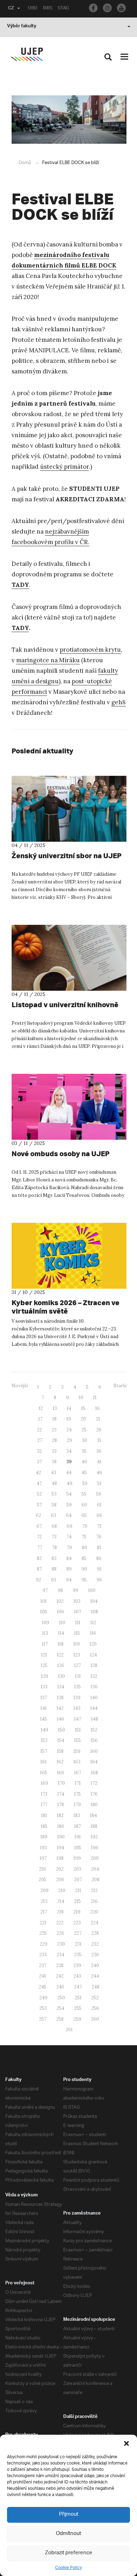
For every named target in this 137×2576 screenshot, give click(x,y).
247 (78, 1987)
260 (95, 2019)
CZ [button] (11, 9)
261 (69, 2030)
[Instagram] (107, 8)
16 (97, 1408)
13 (55, 1408)
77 (40, 1548)
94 (69, 1580)
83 (54, 1558)
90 (84, 1569)
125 (44, 1665)
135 (77, 1687)
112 (93, 1623)
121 (44, 1655)
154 (61, 1740)
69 (70, 1526)
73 (54, 1537)
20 (83, 1419)
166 (61, 1773)
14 (69, 1408)
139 (77, 1698)
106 (61, 1612)
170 (61, 1783)
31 (99, 1440)
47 (39, 1483)
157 (44, 1751)
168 (94, 1773)
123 (77, 1655)
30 (84, 1440)
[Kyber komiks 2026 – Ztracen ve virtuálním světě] (69, 1256)
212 (94, 1890)
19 (69, 1419)
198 (60, 1858)
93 (54, 1580)
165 (44, 1773)
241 (43, 1976)
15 (83, 1408)
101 (44, 1601)
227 (78, 1933)
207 (78, 1880)
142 (60, 1708)
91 (99, 1569)
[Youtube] (121, 8)
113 (45, 1633)
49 (70, 1483)
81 (99, 1548)
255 (78, 2008)
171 (78, 1783)
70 (85, 1526)
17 (40, 1419)
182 (60, 1815)
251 (78, 1998)
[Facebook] (93, 8)
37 (39, 1462)
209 (44, 1890)
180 (94, 1805)
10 (81, 1398)
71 (99, 1526)
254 (60, 2008)
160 (94, 1751)
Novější (20, 1386)
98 (60, 1590)
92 (38, 1580)
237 (43, 1965)
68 (54, 1526)
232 (95, 1944)
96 (99, 1580)
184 (93, 1815)
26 (99, 1430)
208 (96, 1880)
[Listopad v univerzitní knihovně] (69, 958)
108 (94, 1612)
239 (77, 1965)
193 (44, 1848)
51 (99, 1483)
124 (93, 1655)
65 (84, 1515)
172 (94, 1783)
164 (94, 1762)
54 (69, 1494)
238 (60, 1965)
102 (60, 1601)
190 (61, 1837)
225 (43, 1933)
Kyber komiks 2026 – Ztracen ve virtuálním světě (66, 1307)
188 (94, 1826)
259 (77, 2019)
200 (95, 1858)
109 (45, 1623)
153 (44, 1740)
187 (77, 1826)
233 (43, 1955)
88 (54, 1569)
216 (94, 1901)
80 (84, 1548)
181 (44, 1815)
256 (95, 2008)
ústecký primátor (64, 467)
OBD (33, 9)
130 (61, 1676)
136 (94, 1687)
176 (94, 1794)
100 (92, 1590)
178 (61, 1805)
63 (54, 1515)
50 (85, 1483)
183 (77, 1815)
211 (78, 1890)
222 (60, 1923)
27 (40, 1440)
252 (95, 1998)
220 (94, 1912)
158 (60, 1751)
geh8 (119, 702)
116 (93, 1633)
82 (39, 1558)
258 (60, 2019)
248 (96, 1987)
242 (60, 1976)
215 (77, 1901)
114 (61, 1633)
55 (84, 1494)
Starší (120, 1386)
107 (78, 1612)
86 (99, 1558)
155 (77, 1740)
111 (78, 1623)
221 (43, 1923)
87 (39, 1569)
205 (43, 1880)
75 (84, 1537)
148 (94, 1719)
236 (95, 1955)
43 (54, 1473)
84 (69, 1558)
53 (54, 1494)
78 (54, 1548)
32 (39, 1451)
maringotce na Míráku (48, 660)
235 (78, 1955)
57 (39, 1505)
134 (61, 1687)
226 (60, 1933)
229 (44, 1944)
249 (43, 1998)
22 (39, 1430)
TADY (20, 628)
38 (54, 1462)
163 (77, 1762)
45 (84, 1473)
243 (77, 1976)
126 (61, 1665)
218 (60, 1912)
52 (39, 1494)
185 (44, 1826)
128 (94, 1665)
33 (54, 1451)
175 (77, 1794)
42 (38, 1473)
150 (61, 1730)
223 (77, 1923)
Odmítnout (68, 2534)
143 (77, 1708)
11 (95, 1398)
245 (43, 1987)
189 (44, 1837)
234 (60, 1955)
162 (60, 1762)
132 (94, 1676)
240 (95, 1965)
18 (54, 1419)
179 (77, 1805)
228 (95, 1933)
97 (45, 1590)
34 (69, 1451)
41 (99, 1462)
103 (77, 1601)
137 (44, 1698)
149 (44, 1730)
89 (69, 1569)
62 (38, 1515)
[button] (126, 2443)
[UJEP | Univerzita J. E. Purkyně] (27, 55)
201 (43, 1869)
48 (54, 1483)
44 (69, 1473)
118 (61, 1644)
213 (44, 1901)
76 (99, 1537)
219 (77, 1912)
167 (78, 1773)
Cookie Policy (68, 2568)
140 (94, 1698)
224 (94, 1923)
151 (78, 1730)
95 (84, 1580)
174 (61, 1794)
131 (78, 1676)
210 (62, 1890)
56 (99, 1494)
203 (77, 1869)
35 (84, 1451)
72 (39, 1537)
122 (60, 1655)
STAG (63, 9)
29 (69, 1440)
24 (69, 1430)
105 (44, 1612)
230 (61, 1944)
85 (84, 1558)
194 (61, 1848)
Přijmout (69, 2514)
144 (94, 1708)
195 (78, 1848)
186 (61, 1826)
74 (69, 1537)
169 (44, 1783)
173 (44, 1794)
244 (95, 1976)
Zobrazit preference (69, 2553)
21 (98, 1419)
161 (44, 1762)
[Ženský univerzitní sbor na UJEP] (69, 809)
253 (43, 2008)
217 (44, 1912)
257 (43, 2019)
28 (54, 1440)
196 (95, 1848)
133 (44, 1687)
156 (94, 1740)
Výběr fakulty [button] (22, 27)
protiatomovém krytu (90, 650)
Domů (25, 163)
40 (84, 1462)
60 (84, 1505)
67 (39, 1526)
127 (77, 1665)
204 (95, 1869)
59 (69, 1505)
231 (78, 1944)
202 (60, 1869)
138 (60, 1698)
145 (44, 1719)
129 (45, 1676)
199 (77, 1858)
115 (77, 1633)
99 (76, 1590)
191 (78, 1837)
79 (69, 1548)
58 (54, 1505)
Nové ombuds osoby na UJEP (61, 1154)
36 (99, 1451)
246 (60, 1987)
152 (94, 1730)
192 (94, 1837)
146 (61, 1719)
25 (84, 1430)
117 (45, 1644)
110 (62, 1623)
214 (61, 1901)
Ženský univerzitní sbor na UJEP (67, 856)
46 (99, 1473)
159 (77, 1751)
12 (41, 1408)
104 (94, 1601)
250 (61, 1998)
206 (60, 1880)
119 (77, 1644)
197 (43, 1858)
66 (99, 1515)
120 (93, 1644)
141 (44, 1708)
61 (99, 1505)
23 (54, 1430)
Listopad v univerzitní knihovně (65, 1005)
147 (78, 1719)
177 (44, 1805)
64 (69, 1515)
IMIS (48, 9)
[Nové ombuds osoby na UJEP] (69, 1107)
